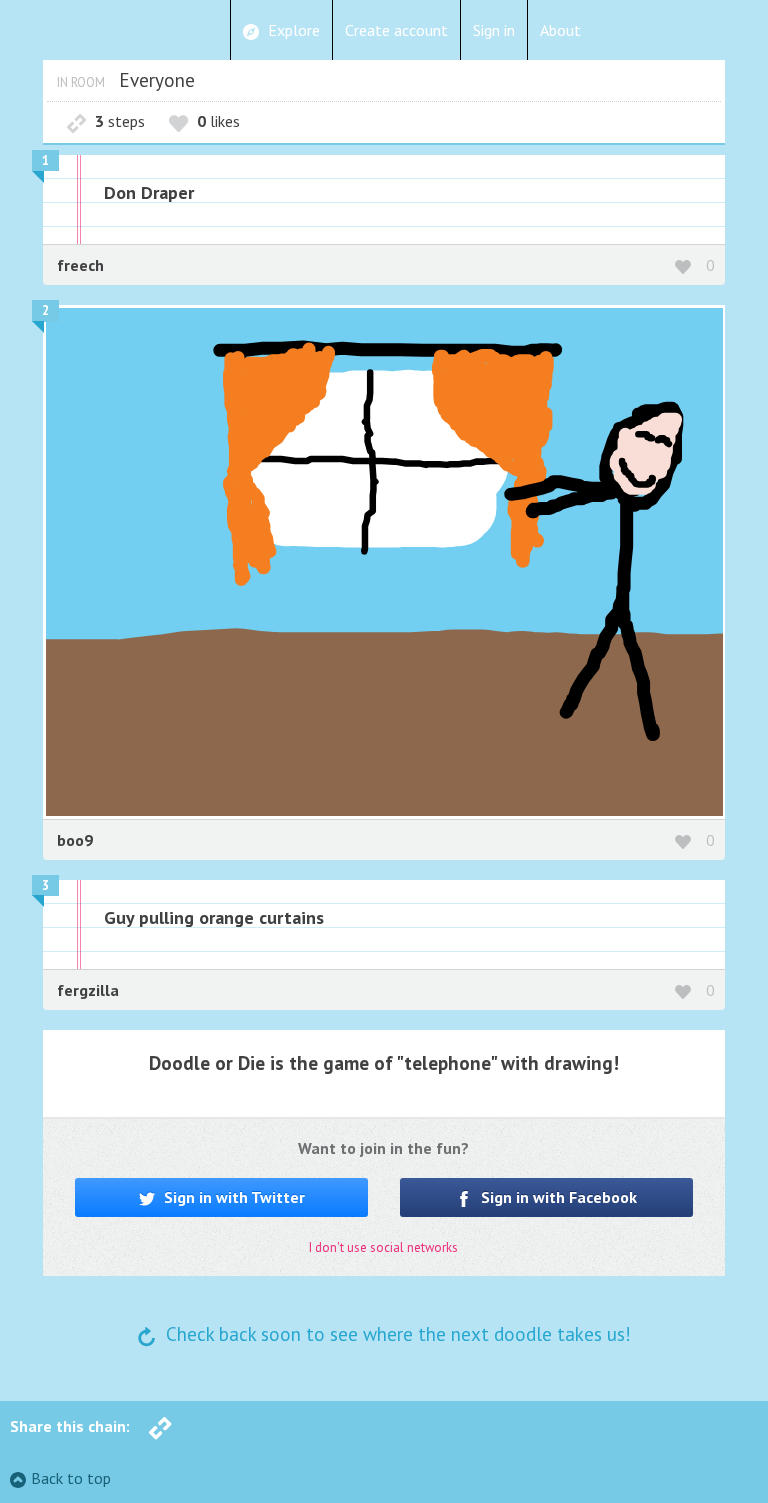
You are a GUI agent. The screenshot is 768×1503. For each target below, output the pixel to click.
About (560, 30)
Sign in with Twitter (232, 1197)
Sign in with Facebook (557, 1197)
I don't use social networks (383, 1247)
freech (80, 265)
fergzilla (88, 990)
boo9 (75, 840)
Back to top (71, 1478)
